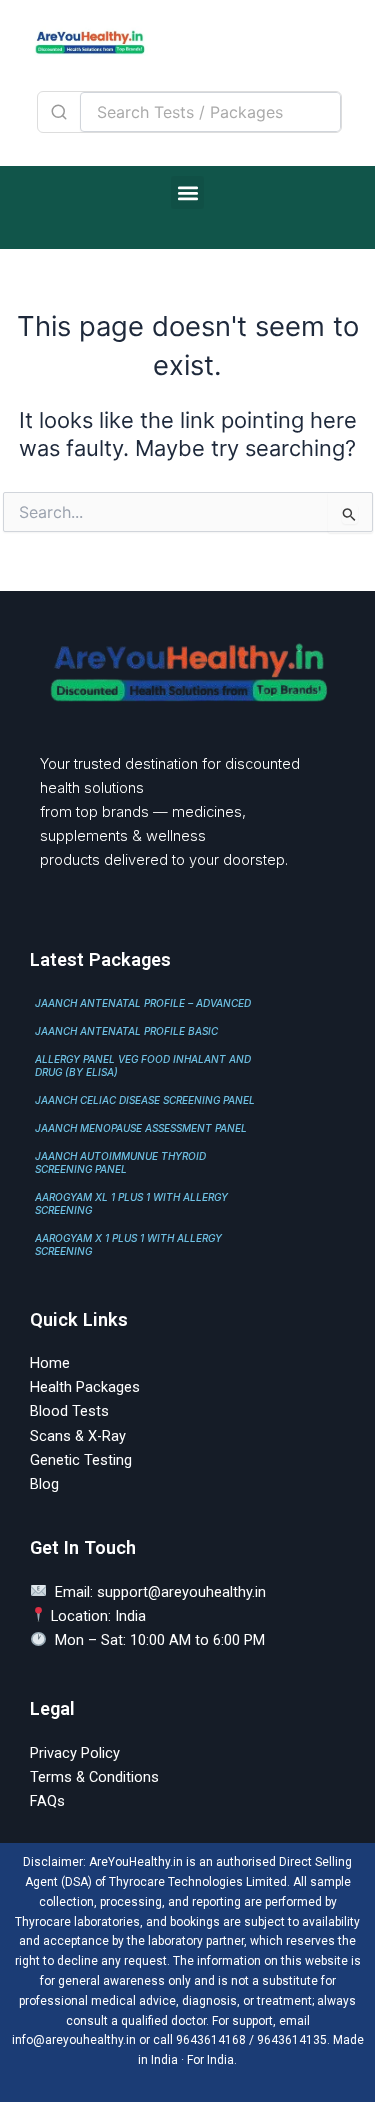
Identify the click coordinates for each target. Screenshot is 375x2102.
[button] (187, 192)
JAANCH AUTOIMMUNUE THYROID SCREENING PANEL (120, 1162)
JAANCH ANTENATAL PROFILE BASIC (126, 1031)
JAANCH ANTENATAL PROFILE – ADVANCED (143, 1003)
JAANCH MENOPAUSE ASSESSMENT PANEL (141, 1128)
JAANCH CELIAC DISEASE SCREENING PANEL (145, 1100)
